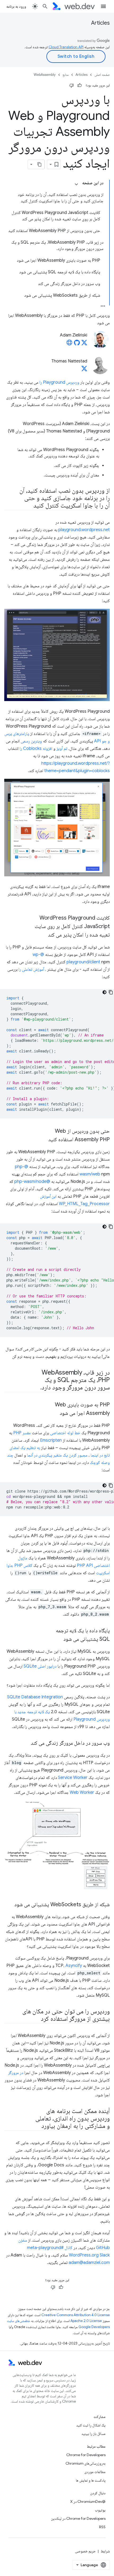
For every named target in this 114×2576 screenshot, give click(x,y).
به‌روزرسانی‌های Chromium (85, 2463)
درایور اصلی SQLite (40, 1666)
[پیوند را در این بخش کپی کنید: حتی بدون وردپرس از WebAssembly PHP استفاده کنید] (43, 1140)
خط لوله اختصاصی (65, 1433)
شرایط (105, 2551)
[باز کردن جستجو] (45, 6)
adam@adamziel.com (89, 2263)
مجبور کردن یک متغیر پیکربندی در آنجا (57, 1455)
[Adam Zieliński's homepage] (69, 344)
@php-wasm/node (32, 1182)
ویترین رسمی (31, 741)
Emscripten (51, 1440)
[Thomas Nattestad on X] (84, 370)
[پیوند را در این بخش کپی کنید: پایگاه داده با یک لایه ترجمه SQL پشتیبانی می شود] (59, 1639)
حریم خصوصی (85, 2551)
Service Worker (73, 1778)
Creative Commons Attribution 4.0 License (76, 2315)
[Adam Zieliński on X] (84, 344)
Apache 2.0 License (86, 2321)
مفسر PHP (22, 1433)
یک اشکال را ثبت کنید (91, 2425)
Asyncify (74, 1966)
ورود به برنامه (16, 6)
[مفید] (80, 85)
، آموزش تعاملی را (32, 969)
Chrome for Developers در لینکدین (78, 2518)
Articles (100, 23)
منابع (66, 75)
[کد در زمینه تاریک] (104, 992)
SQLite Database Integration (35, 1697)
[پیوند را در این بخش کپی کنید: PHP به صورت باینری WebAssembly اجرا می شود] (55, 1414)
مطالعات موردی (95, 2472)
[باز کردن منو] (103, 6)
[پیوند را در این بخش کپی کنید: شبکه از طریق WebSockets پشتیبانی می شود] (10, 1905)
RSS (102, 2527)
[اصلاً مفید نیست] (72, 85)
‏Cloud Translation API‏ (66, 47)
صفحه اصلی (102, 75)
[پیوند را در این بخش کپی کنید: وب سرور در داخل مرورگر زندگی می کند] (26, 1743)
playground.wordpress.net (84, 530)
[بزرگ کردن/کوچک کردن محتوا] (76, 184)
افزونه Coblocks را (36, 749)
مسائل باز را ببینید (93, 2434)
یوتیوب (100, 2510)
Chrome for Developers (86, 2455)
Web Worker (82, 1792)
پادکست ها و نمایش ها (91, 2480)
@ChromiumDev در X (88, 2501)
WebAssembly (45, 75)
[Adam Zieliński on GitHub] (77, 344)
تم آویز (62, 749)
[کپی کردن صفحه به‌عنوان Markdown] (40, 164)
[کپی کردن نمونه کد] (111, 992)
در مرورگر (16, 2073)
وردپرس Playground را (59, 382)
